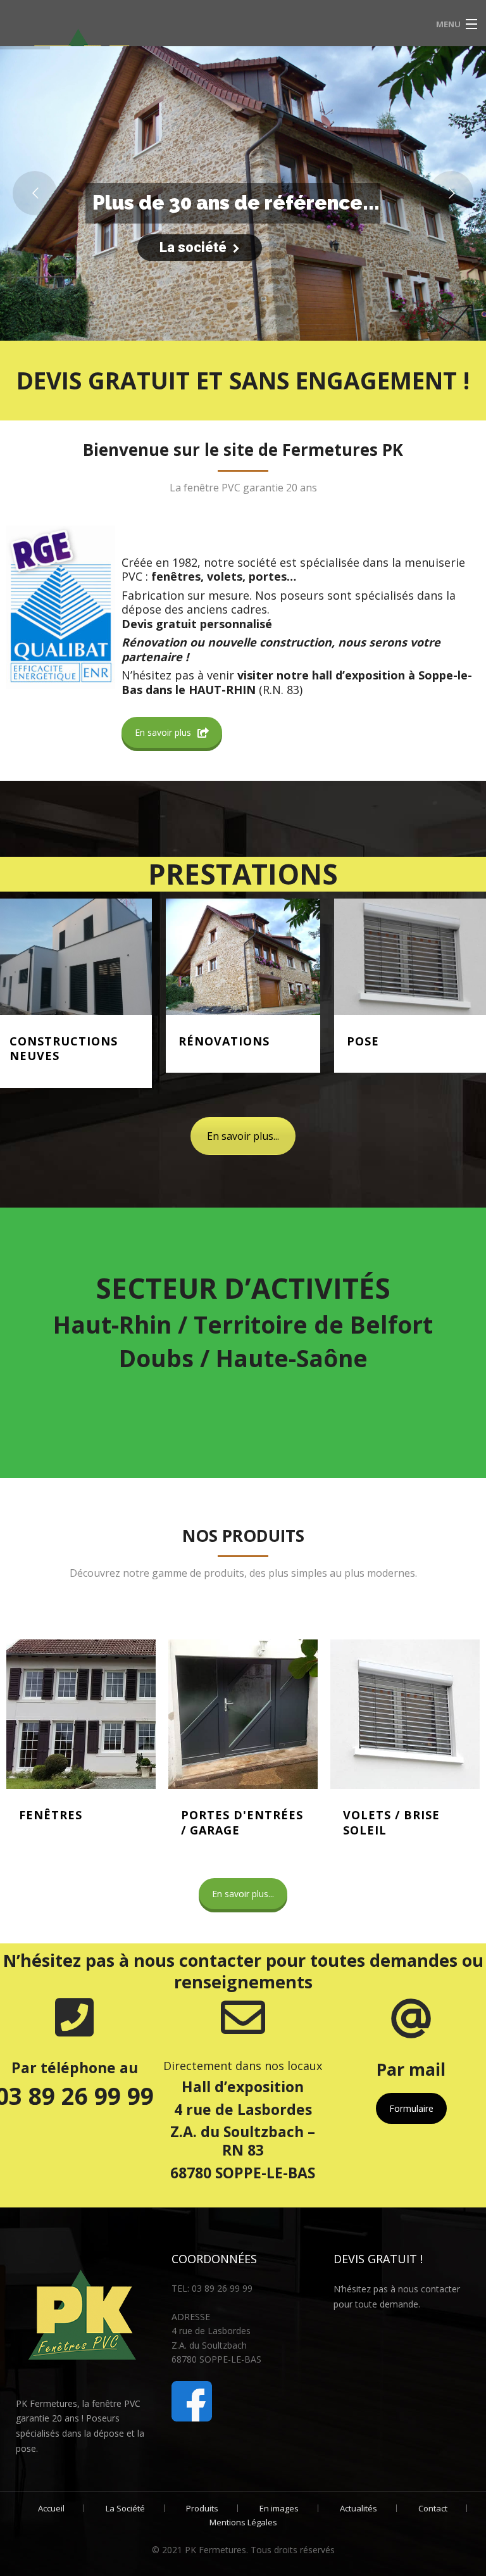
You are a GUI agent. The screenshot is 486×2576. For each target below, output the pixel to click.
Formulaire (411, 2108)
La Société (125, 2508)
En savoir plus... (243, 1136)
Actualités (358, 2508)
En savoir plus (163, 732)
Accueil (51, 2508)
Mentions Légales (243, 2522)
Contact (433, 2508)
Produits (202, 2508)
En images (279, 2508)
